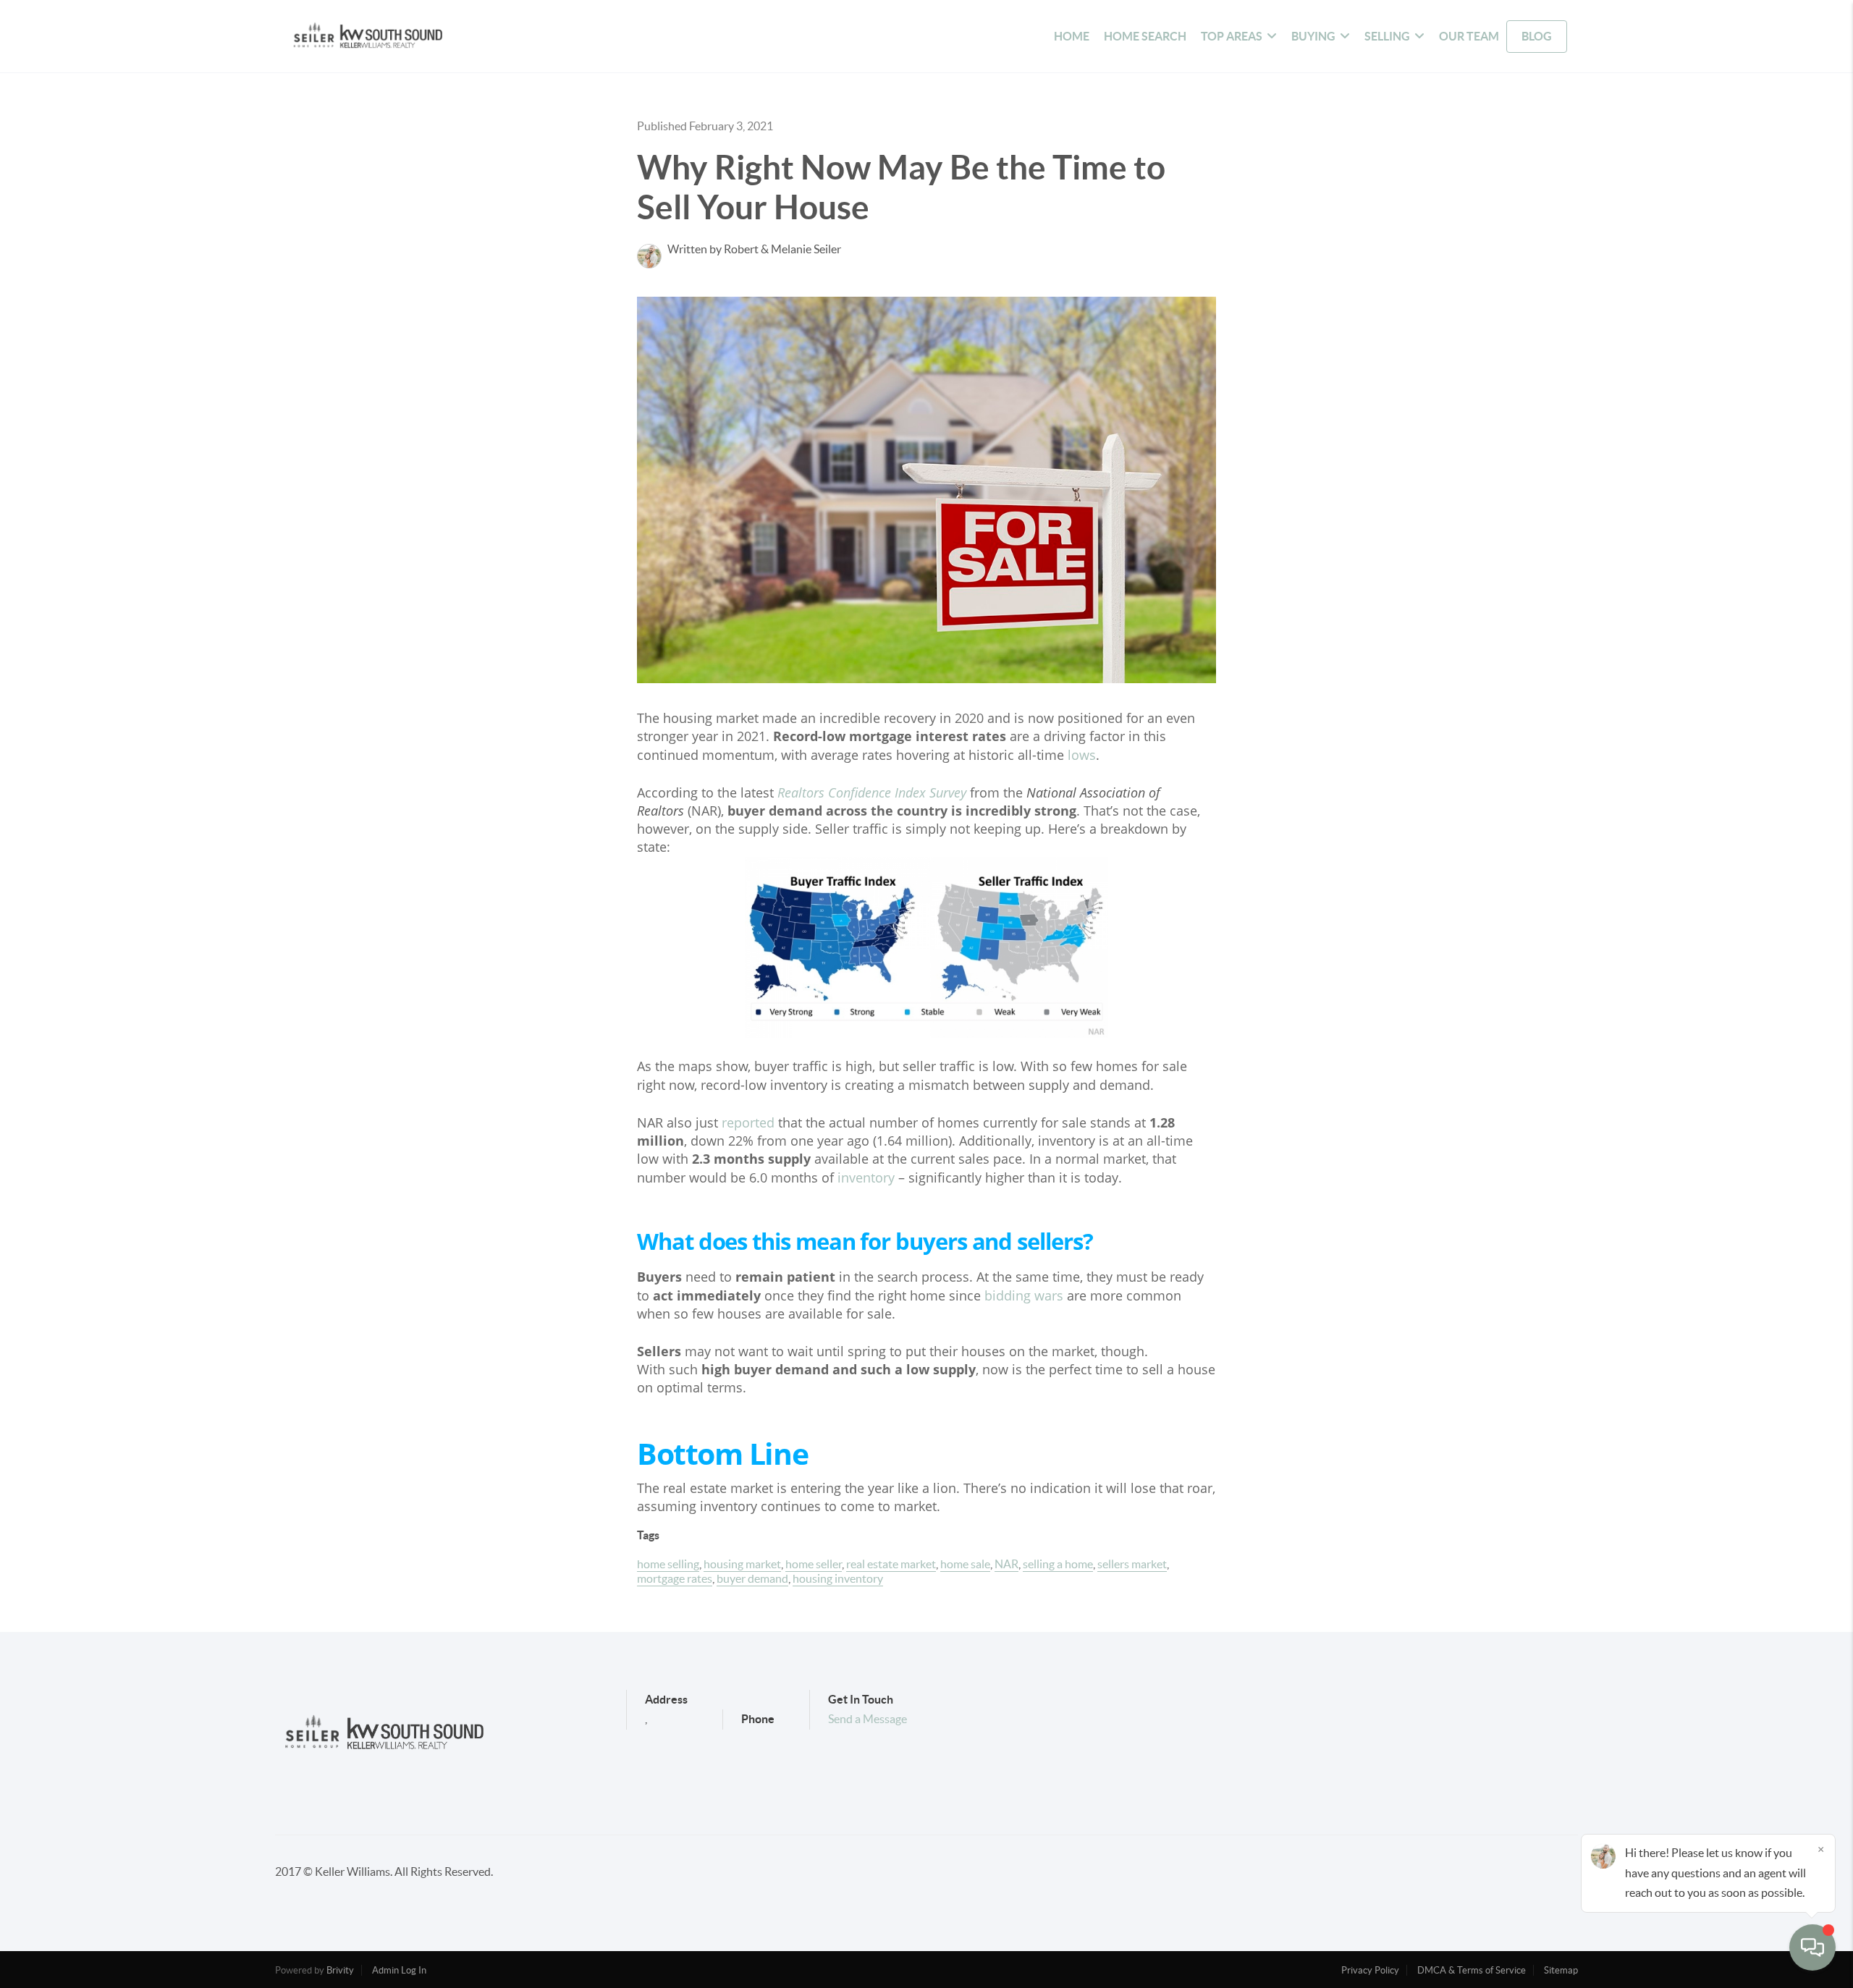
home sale (965, 1564)
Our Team (1469, 36)
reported (748, 1122)
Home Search (1145, 36)
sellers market (1132, 1564)
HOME (1072, 36)
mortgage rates (675, 1578)
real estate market (891, 1564)
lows (1082, 755)
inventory (866, 1177)
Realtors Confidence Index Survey (872, 792)
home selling (668, 1564)
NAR (1006, 1564)
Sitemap (1561, 1970)
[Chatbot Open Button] (1812, 1947)
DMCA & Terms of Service (1472, 1970)
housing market (742, 1564)
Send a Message (868, 1719)
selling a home (1058, 1564)
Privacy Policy (1370, 1970)
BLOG (1537, 36)
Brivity (340, 1970)
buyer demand (752, 1578)
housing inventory (838, 1578)
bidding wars (1024, 1295)
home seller (814, 1564)
